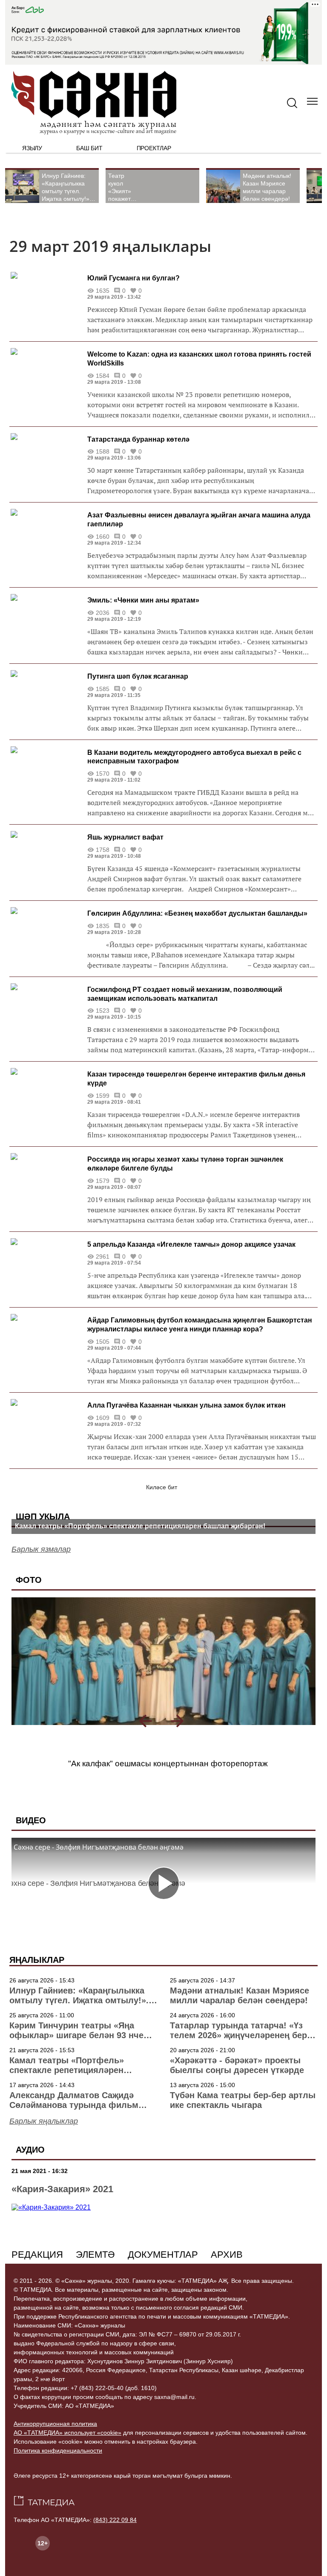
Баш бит (89, 148)
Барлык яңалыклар (44, 2121)
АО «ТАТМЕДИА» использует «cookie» (67, 2433)
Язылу (32, 148)
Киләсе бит (162, 1487)
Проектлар (154, 148)
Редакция (37, 2255)
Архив (227, 2255)
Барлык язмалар (41, 1549)
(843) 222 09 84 (115, 2520)
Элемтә (95, 2255)
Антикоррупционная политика (55, 2424)
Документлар (163, 2255)
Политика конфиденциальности (58, 2450)
